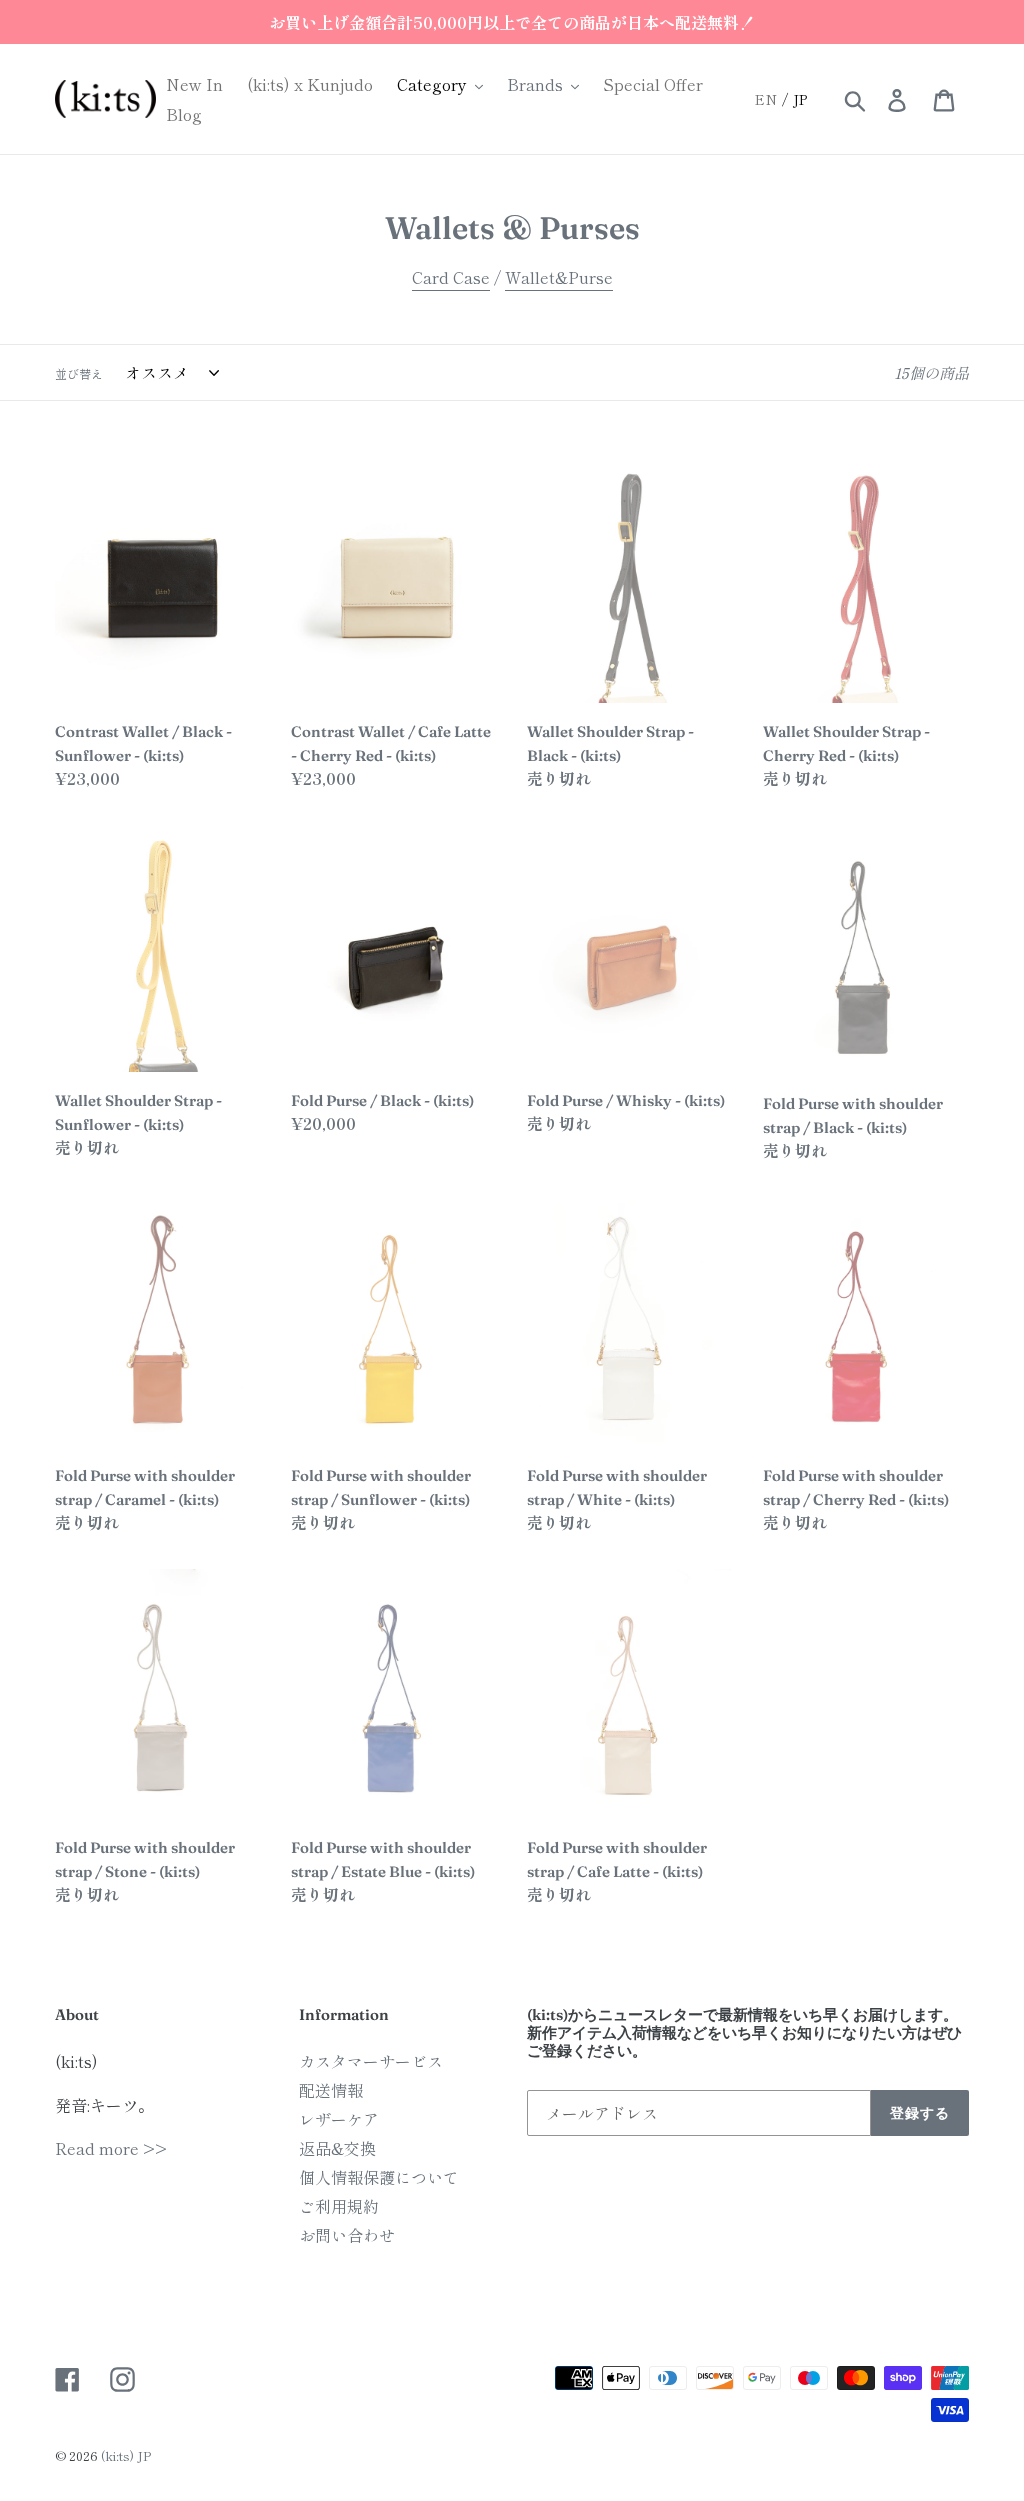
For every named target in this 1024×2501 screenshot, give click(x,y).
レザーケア (339, 2119)
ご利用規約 (339, 2206)
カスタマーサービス (371, 2061)
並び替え (79, 373)
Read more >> (111, 2148)
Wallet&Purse (559, 277)
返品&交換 (337, 2148)
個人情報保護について (379, 2177)
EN (766, 99)
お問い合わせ (347, 2235)
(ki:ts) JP (126, 2455)
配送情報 (331, 2090)
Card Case (451, 277)
